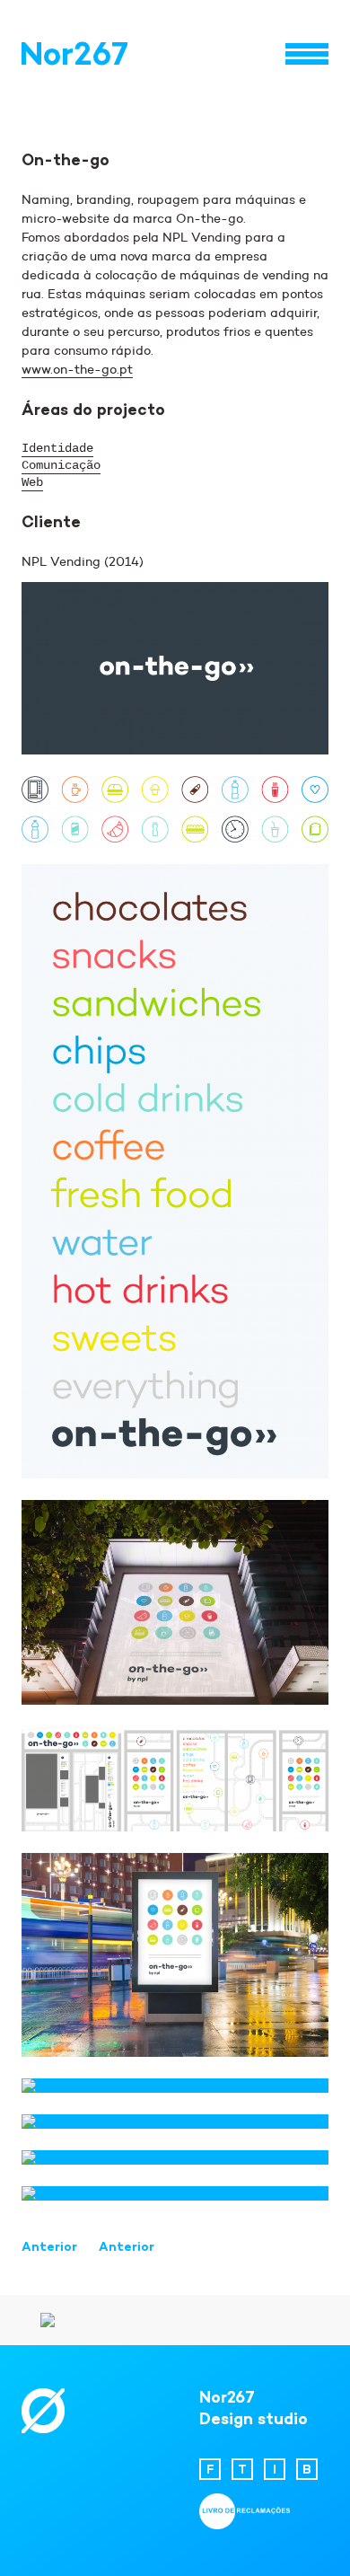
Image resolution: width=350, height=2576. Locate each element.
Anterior (49, 2248)
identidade (57, 448)
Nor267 (74, 57)
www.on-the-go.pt (77, 369)
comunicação (61, 465)
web (32, 482)
